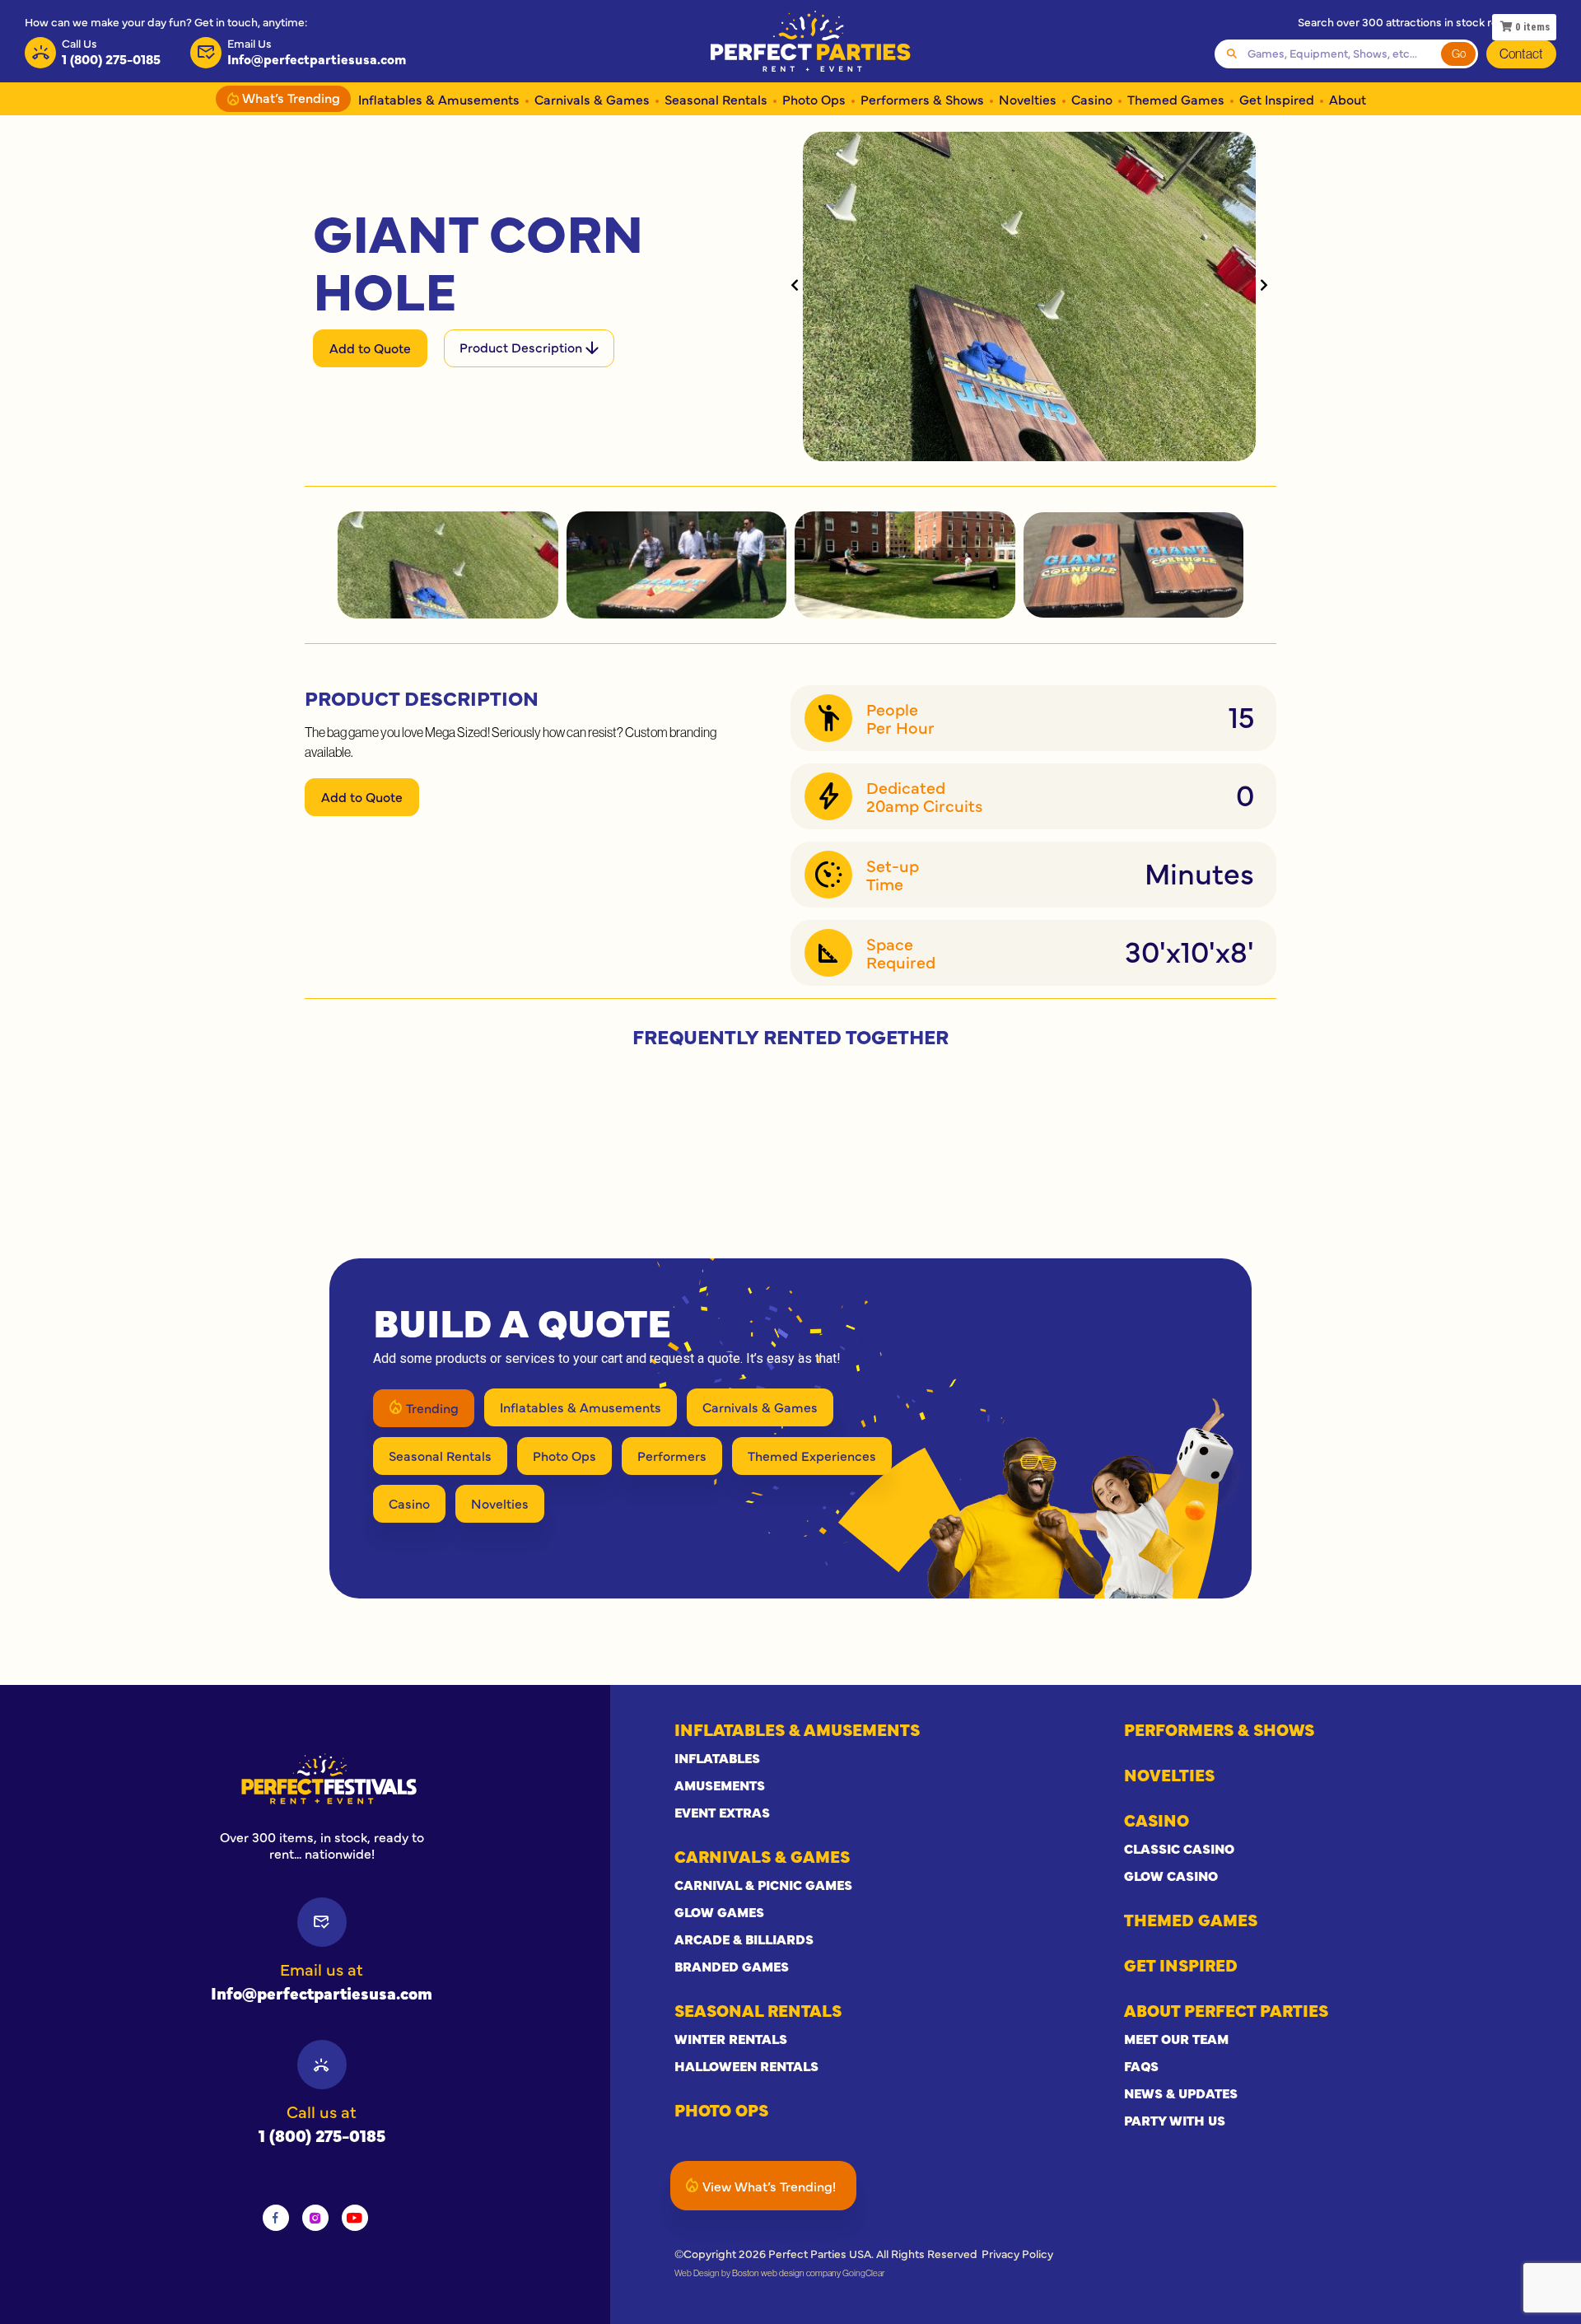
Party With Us (1175, 2120)
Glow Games (719, 1911)
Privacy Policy (1017, 2253)
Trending (432, 1407)
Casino (1092, 99)
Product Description (522, 347)
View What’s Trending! (769, 2186)
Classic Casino (1179, 1848)
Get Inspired (1277, 99)
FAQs (1141, 2065)
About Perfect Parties (1226, 2010)
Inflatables (717, 1757)
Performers (672, 1455)
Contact (1521, 54)
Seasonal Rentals (716, 99)
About (1348, 99)
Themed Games (1176, 99)
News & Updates (1181, 2093)
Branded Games (732, 1966)
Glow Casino (1171, 1875)
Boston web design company (786, 2273)
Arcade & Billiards (744, 1939)
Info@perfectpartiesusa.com (322, 1993)
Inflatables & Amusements (439, 99)
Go (1459, 54)
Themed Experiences (812, 1455)
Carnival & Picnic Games (763, 1884)
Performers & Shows (922, 99)
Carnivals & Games (592, 99)
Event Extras (722, 1812)
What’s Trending (289, 97)
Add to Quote (370, 348)
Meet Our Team (1176, 2038)
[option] (322, 1779)
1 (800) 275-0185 (322, 2135)
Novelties (1028, 99)
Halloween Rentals (746, 2065)
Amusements (720, 1785)
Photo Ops (814, 99)
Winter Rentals (731, 2038)
